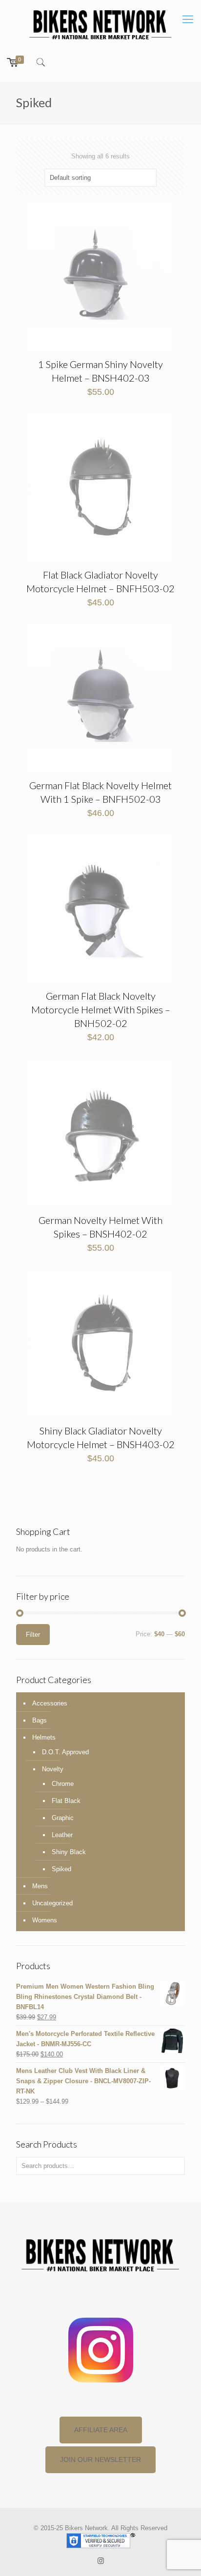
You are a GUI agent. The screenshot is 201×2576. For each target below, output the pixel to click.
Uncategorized (52, 1903)
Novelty (53, 1769)
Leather (62, 1835)
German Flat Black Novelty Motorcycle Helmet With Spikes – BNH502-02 (101, 1009)
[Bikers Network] (100, 24)
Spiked (61, 1869)
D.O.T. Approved (65, 1752)
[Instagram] (101, 2561)
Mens (40, 1886)
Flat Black (66, 1801)
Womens (45, 1920)
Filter (33, 1635)
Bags (40, 1720)
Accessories (50, 1703)
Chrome (63, 1784)
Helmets (44, 1737)
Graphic (63, 1818)
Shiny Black (69, 1852)
